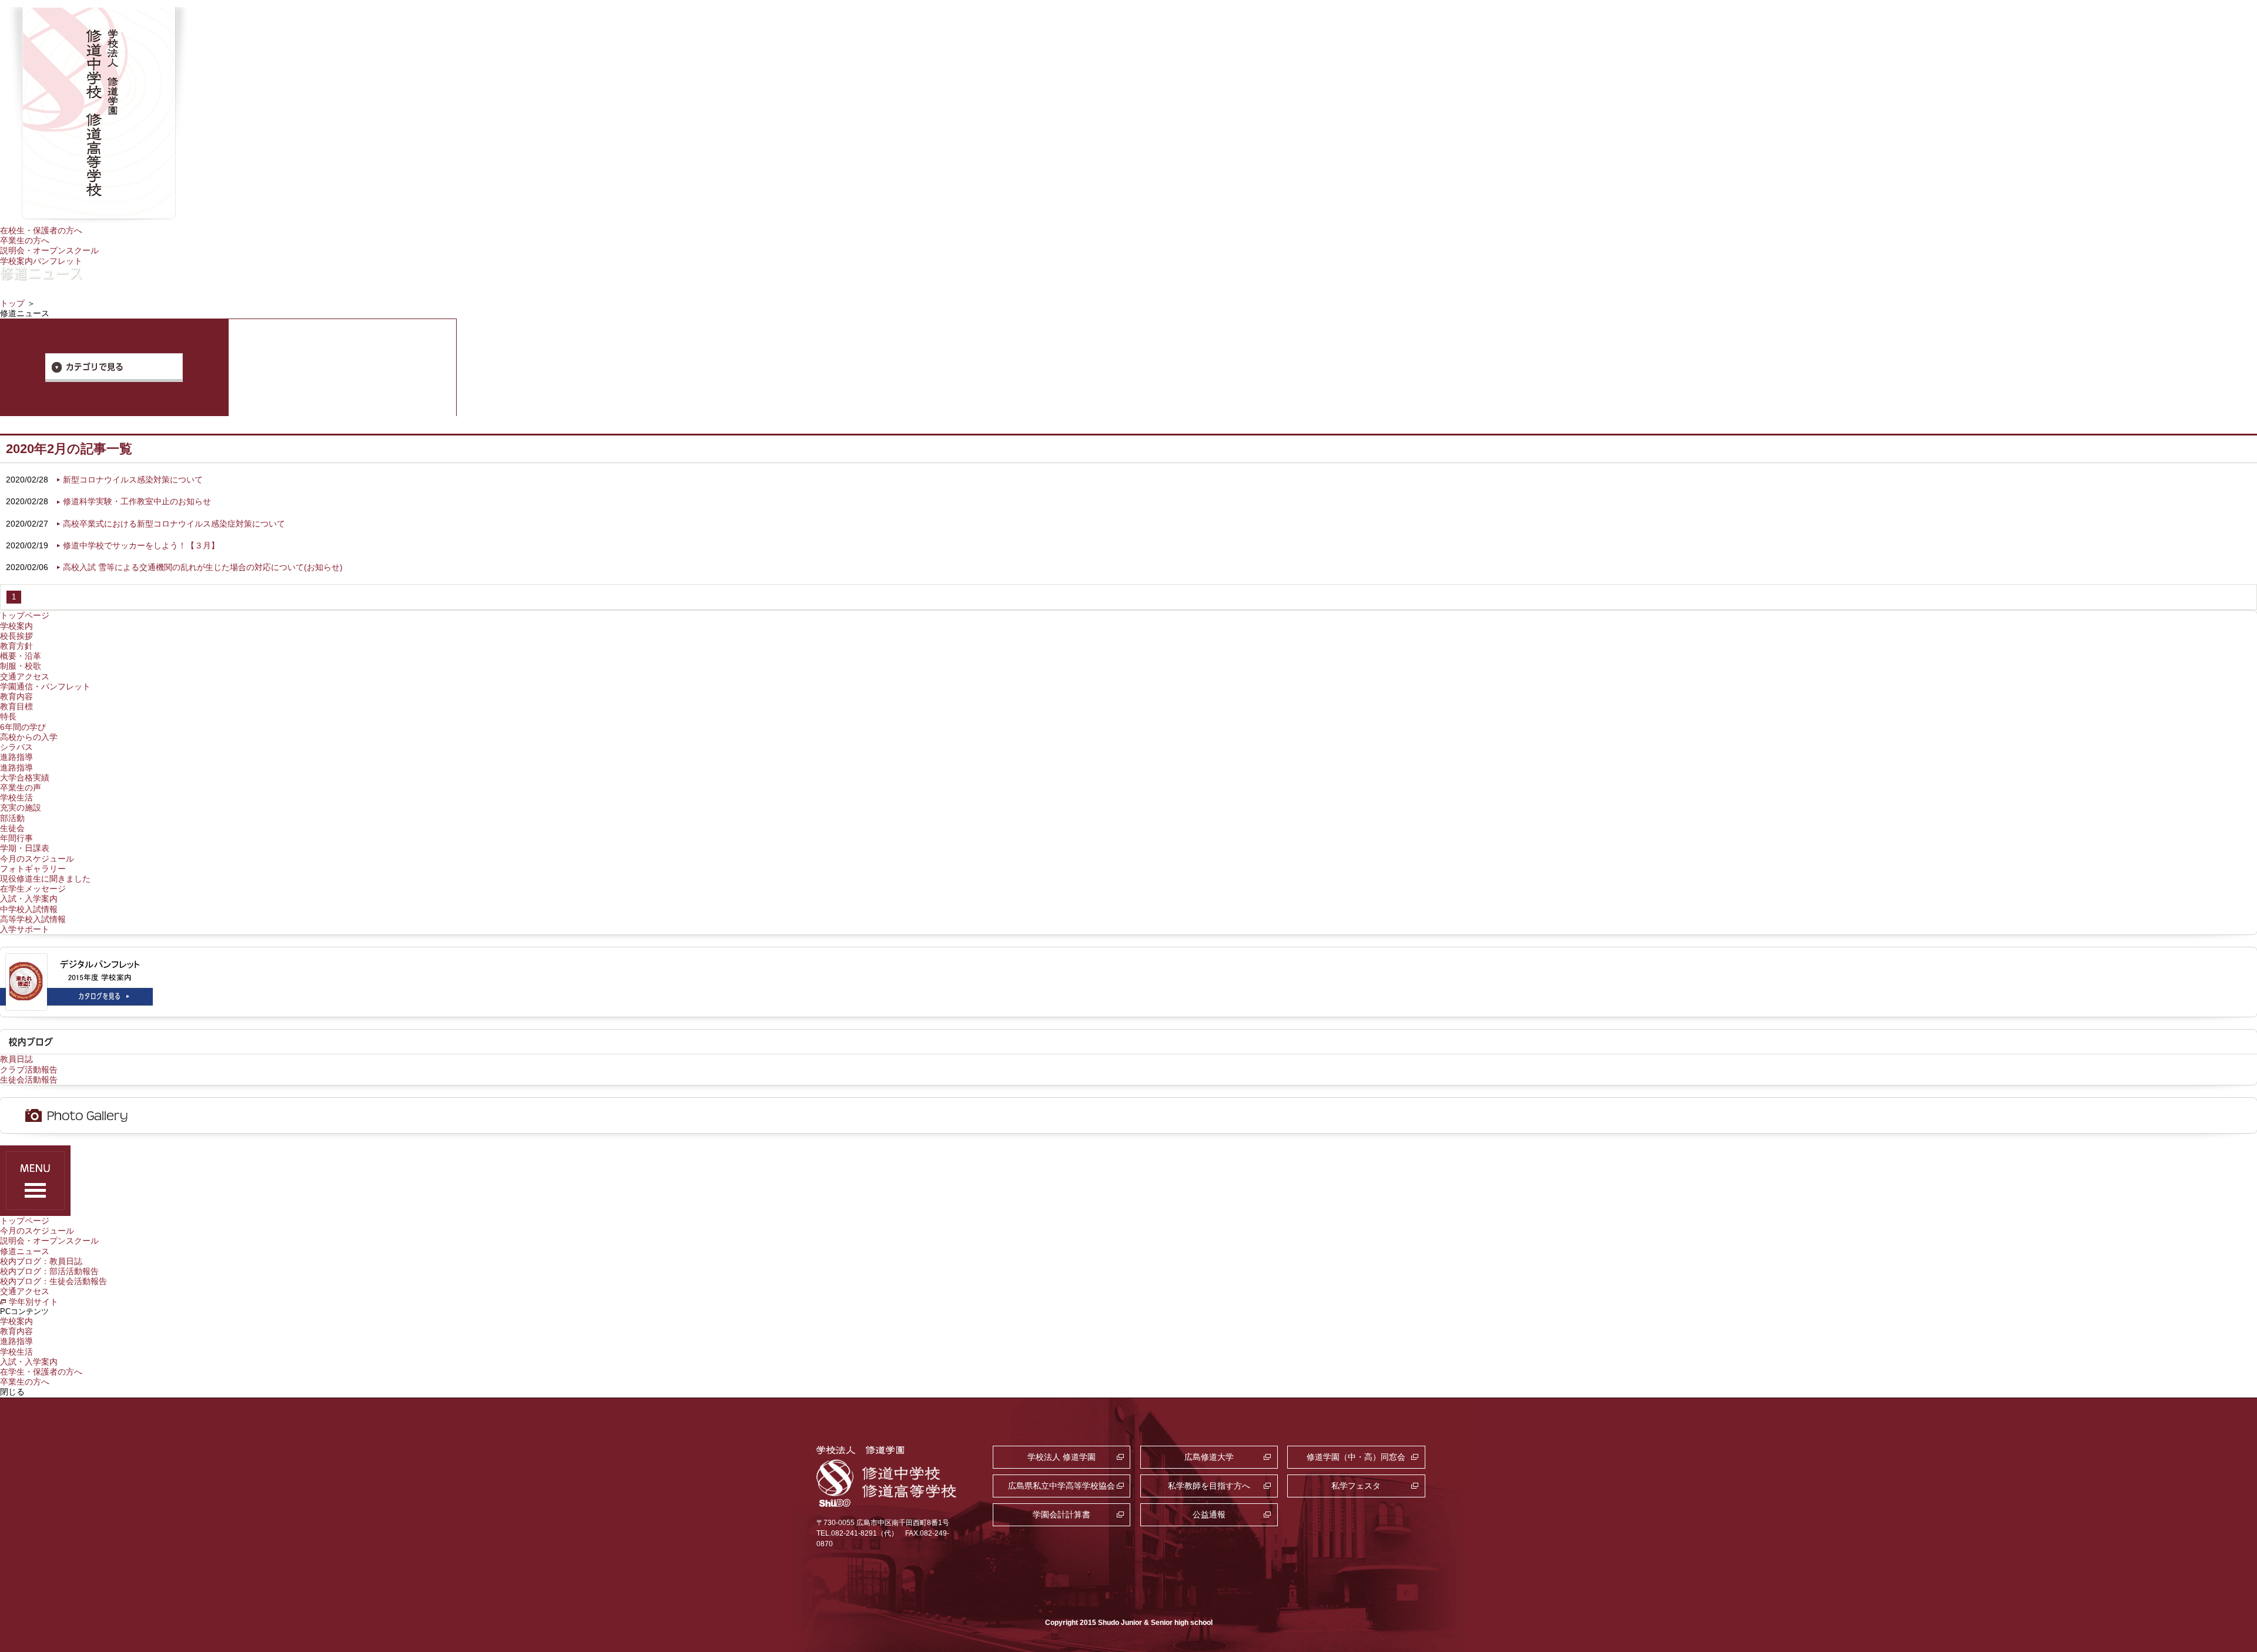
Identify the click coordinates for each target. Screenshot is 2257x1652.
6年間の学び (23, 727)
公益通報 (1209, 1514)
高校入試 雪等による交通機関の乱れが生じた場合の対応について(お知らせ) (203, 567)
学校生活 (16, 797)
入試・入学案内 (29, 899)
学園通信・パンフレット (45, 686)
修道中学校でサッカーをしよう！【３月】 (141, 545)
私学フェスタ (1356, 1486)
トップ (12, 303)
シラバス (16, 747)
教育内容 (16, 696)
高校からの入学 (29, 737)
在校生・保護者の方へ (41, 230)
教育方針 (16, 646)
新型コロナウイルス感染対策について (133, 480)
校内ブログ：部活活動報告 (49, 1271)
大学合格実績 (25, 778)
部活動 (12, 818)
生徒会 (12, 828)
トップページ (25, 615)
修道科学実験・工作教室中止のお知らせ (137, 501)
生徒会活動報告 (29, 1080)
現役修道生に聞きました (45, 879)
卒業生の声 (21, 788)
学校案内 (16, 626)
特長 (8, 716)
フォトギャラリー (33, 869)
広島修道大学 (1209, 1457)
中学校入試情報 (29, 909)
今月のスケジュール (37, 859)
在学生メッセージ (33, 889)
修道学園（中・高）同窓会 (1356, 1457)
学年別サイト (34, 1302)
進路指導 (16, 757)
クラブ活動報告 (29, 1070)
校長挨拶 (16, 636)
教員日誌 (16, 1059)
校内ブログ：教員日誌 (41, 1261)
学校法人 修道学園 (1061, 1457)
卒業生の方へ (25, 240)
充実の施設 (21, 807)
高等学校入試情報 (33, 919)
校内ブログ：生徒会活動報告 (53, 1281)
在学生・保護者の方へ (41, 1372)
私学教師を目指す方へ (1209, 1486)
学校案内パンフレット (41, 261)
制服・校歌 (21, 666)
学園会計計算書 (1061, 1514)
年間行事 (16, 838)
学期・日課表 (25, 848)
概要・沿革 (21, 656)
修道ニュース (25, 1251)
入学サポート (25, 929)
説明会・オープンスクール (49, 250)
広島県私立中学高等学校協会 (1061, 1486)
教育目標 (16, 706)
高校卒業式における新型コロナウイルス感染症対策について (174, 524)
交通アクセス (25, 676)
